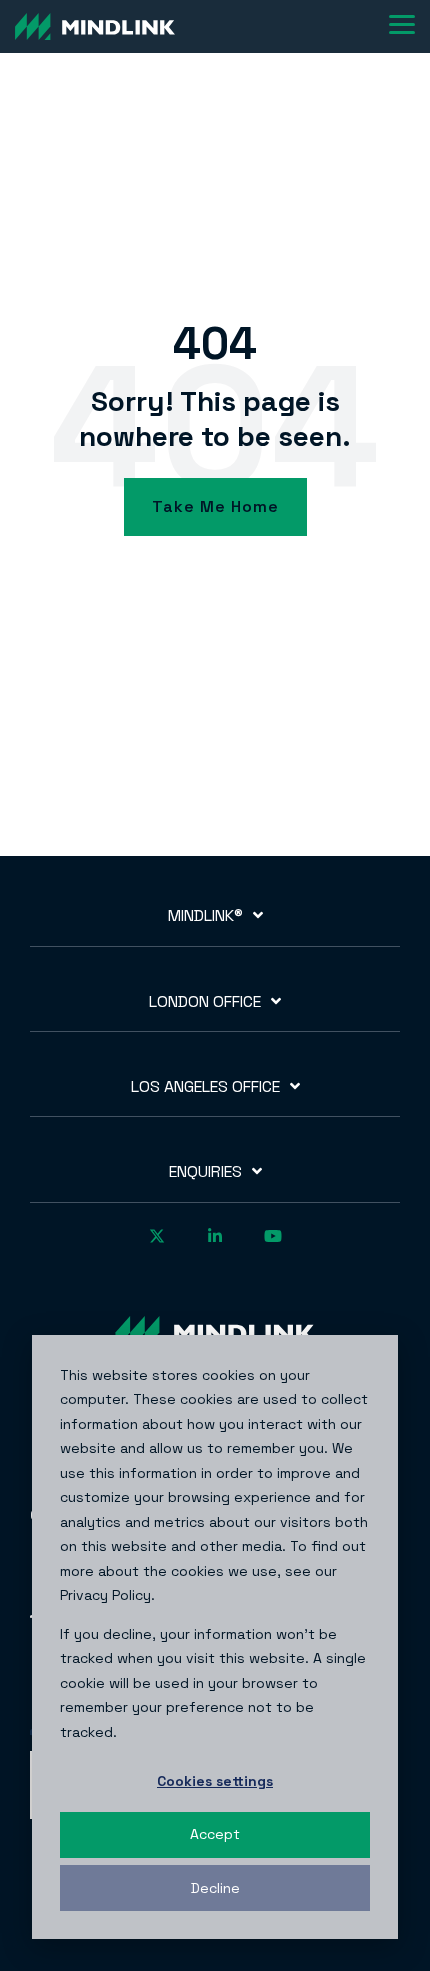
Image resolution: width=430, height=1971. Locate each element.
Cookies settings (215, 1781)
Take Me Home (215, 506)
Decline (215, 1888)
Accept (215, 1834)
